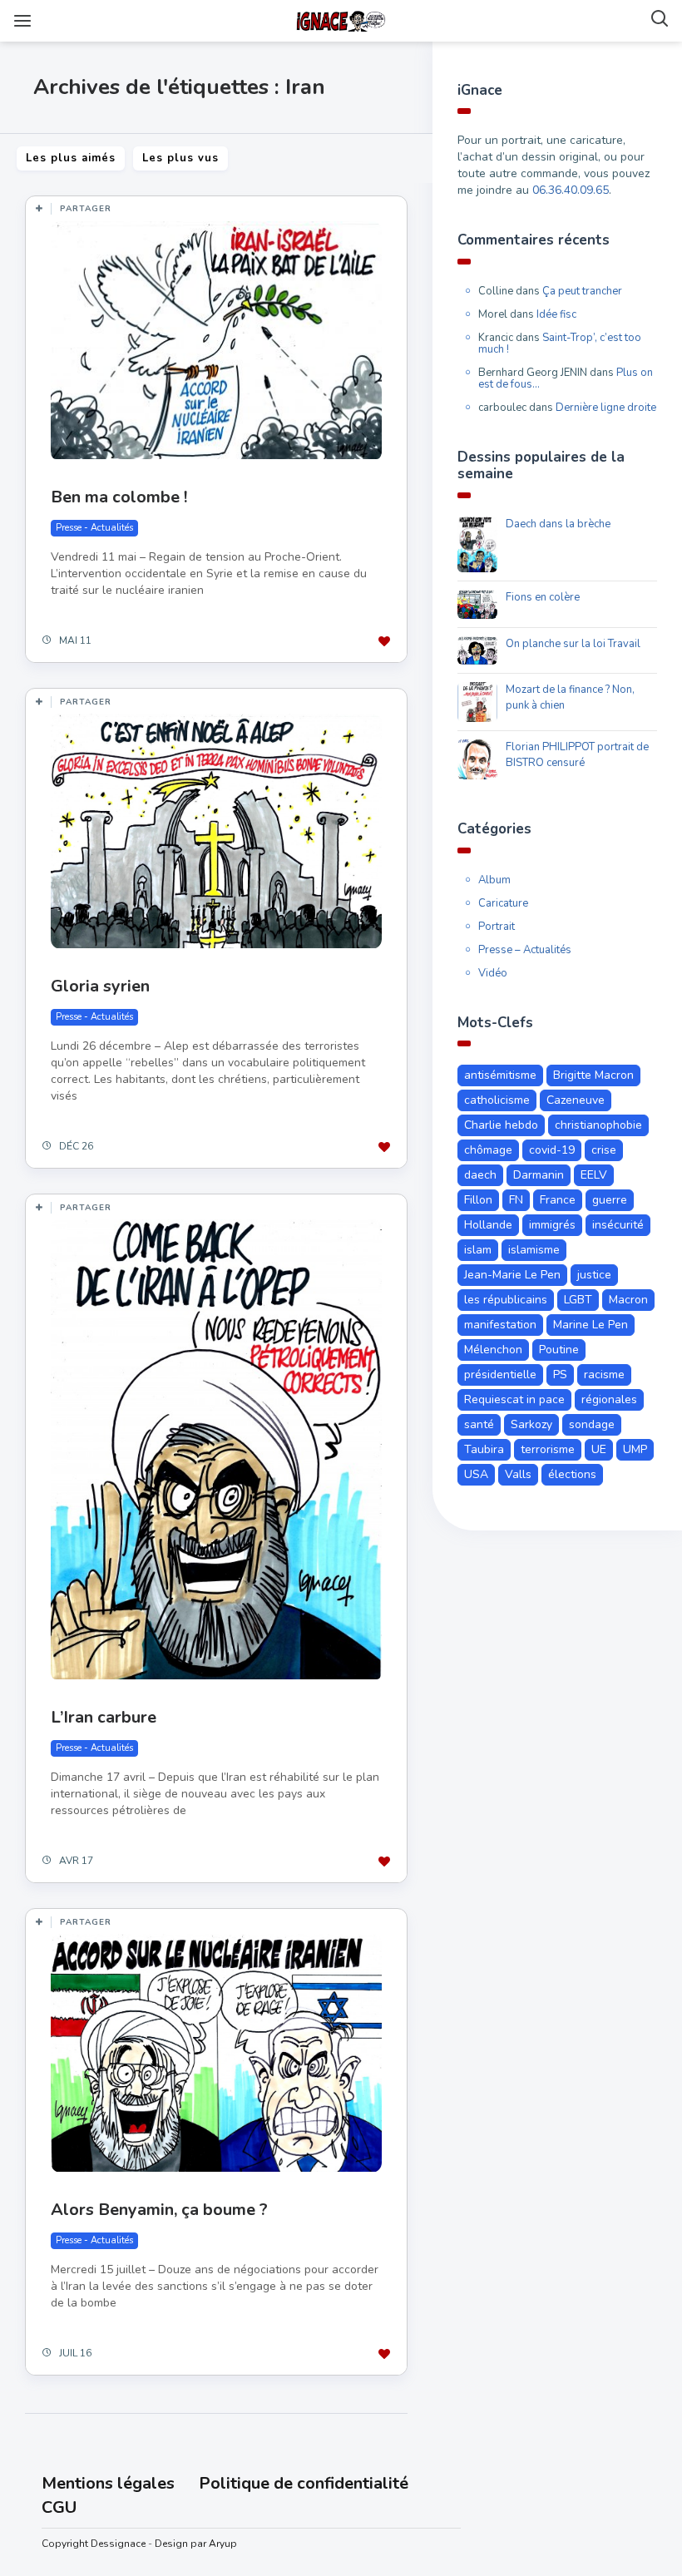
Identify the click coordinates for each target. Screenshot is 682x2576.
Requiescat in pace (514, 1399)
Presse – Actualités (525, 950)
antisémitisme (500, 1075)
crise (604, 1150)
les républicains (506, 1300)
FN (516, 1200)
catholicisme (497, 1100)
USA (476, 1474)
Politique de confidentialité (304, 2483)
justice (594, 1275)
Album (494, 880)
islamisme (534, 1250)
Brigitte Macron (593, 1075)
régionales (609, 1399)
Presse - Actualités (94, 528)
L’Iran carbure (104, 1717)
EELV (594, 1175)
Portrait (497, 927)
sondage (592, 1424)
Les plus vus (180, 158)
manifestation (500, 1325)
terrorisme (548, 1449)
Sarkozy (531, 1424)
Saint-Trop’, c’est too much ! (560, 344)
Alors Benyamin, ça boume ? (159, 2210)
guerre (610, 1200)
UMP (635, 1449)
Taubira (484, 1449)
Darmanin (539, 1175)
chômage (488, 1150)
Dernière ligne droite (606, 408)
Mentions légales (108, 2483)
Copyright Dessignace (94, 2544)
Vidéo (493, 973)
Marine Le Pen (591, 1325)
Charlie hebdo (501, 1125)
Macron (628, 1300)
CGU (59, 2507)
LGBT (578, 1300)
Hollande (488, 1225)
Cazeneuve (576, 1100)
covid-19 (552, 1150)
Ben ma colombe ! (119, 497)
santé (479, 1424)
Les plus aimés (71, 158)
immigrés (552, 1225)
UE (599, 1449)
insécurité (618, 1225)
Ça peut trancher (582, 291)
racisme (604, 1375)
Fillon (478, 1200)
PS (560, 1375)
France (558, 1200)
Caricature (503, 903)
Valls (518, 1474)
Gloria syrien (100, 986)
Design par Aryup (196, 2544)
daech (480, 1175)
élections (572, 1474)
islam (478, 1250)
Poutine (559, 1350)
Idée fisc (556, 314)
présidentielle (500, 1375)
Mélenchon (493, 1350)
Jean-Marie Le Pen (512, 1275)
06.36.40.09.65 (571, 190)
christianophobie (598, 1125)
